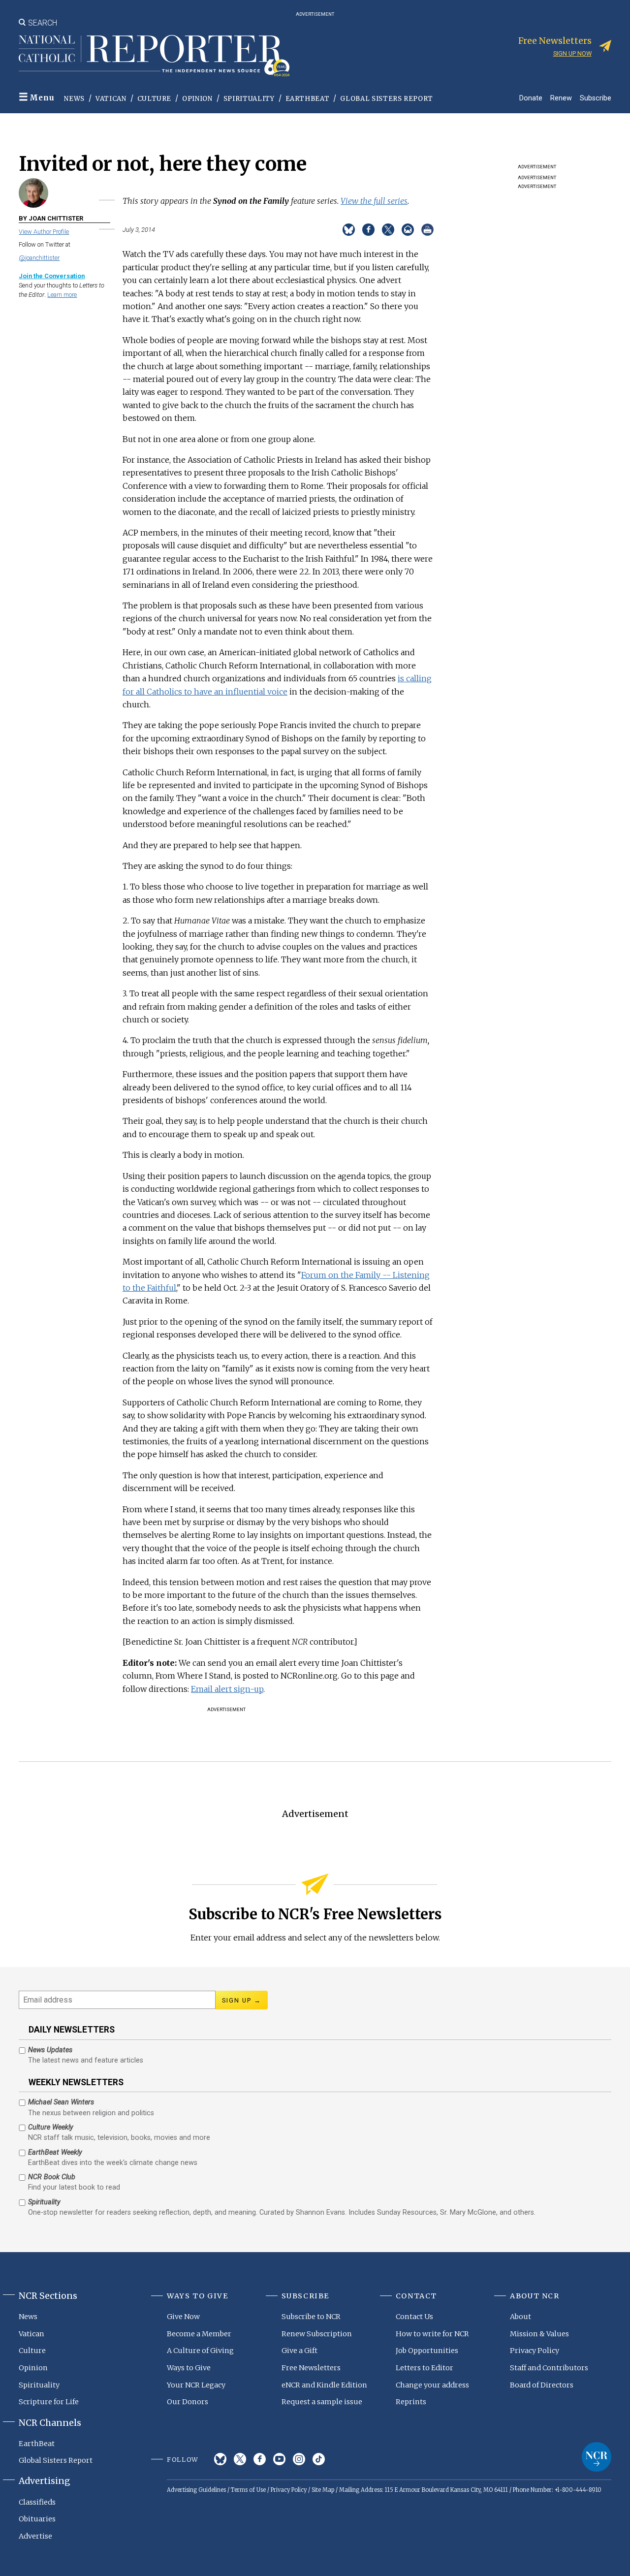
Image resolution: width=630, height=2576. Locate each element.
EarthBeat (308, 99)
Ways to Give (189, 2368)
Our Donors (188, 2402)
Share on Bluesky (349, 230)
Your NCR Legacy (196, 2385)
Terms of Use (248, 2490)
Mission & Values (539, 2334)
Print (427, 230)
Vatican (111, 99)
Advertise (35, 2536)
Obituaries (37, 2519)
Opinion (197, 99)
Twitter (240, 2459)
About (520, 2317)
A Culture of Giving (200, 2351)
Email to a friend (408, 230)
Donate (531, 98)
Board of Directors (542, 2385)
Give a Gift (299, 2351)
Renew (561, 98)
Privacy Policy (535, 2351)
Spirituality (249, 99)
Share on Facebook (368, 230)
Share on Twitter (388, 230)
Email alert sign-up (227, 1689)
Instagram (299, 2459)
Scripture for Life (49, 2402)
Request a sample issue (322, 2402)
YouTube (279, 2459)
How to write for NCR (432, 2334)
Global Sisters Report (387, 99)
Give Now (183, 2317)
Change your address (432, 2385)
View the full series (374, 201)
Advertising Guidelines (196, 2490)
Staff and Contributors (549, 2368)
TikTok (319, 2459)
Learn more (62, 295)
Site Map (323, 2490)
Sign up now (572, 53)
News (74, 99)
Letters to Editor (425, 2368)
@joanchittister (39, 258)
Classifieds (37, 2502)
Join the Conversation (52, 276)
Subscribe (596, 98)
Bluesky (220, 2459)
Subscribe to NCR (311, 2317)
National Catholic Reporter (597, 2457)
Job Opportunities (427, 2351)
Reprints (411, 2402)
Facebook (260, 2459)
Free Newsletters (311, 2368)
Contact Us (414, 2317)
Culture (155, 99)
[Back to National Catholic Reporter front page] (154, 56)
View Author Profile (44, 232)
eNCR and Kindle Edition (324, 2385)
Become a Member (199, 2334)
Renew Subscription (317, 2334)
